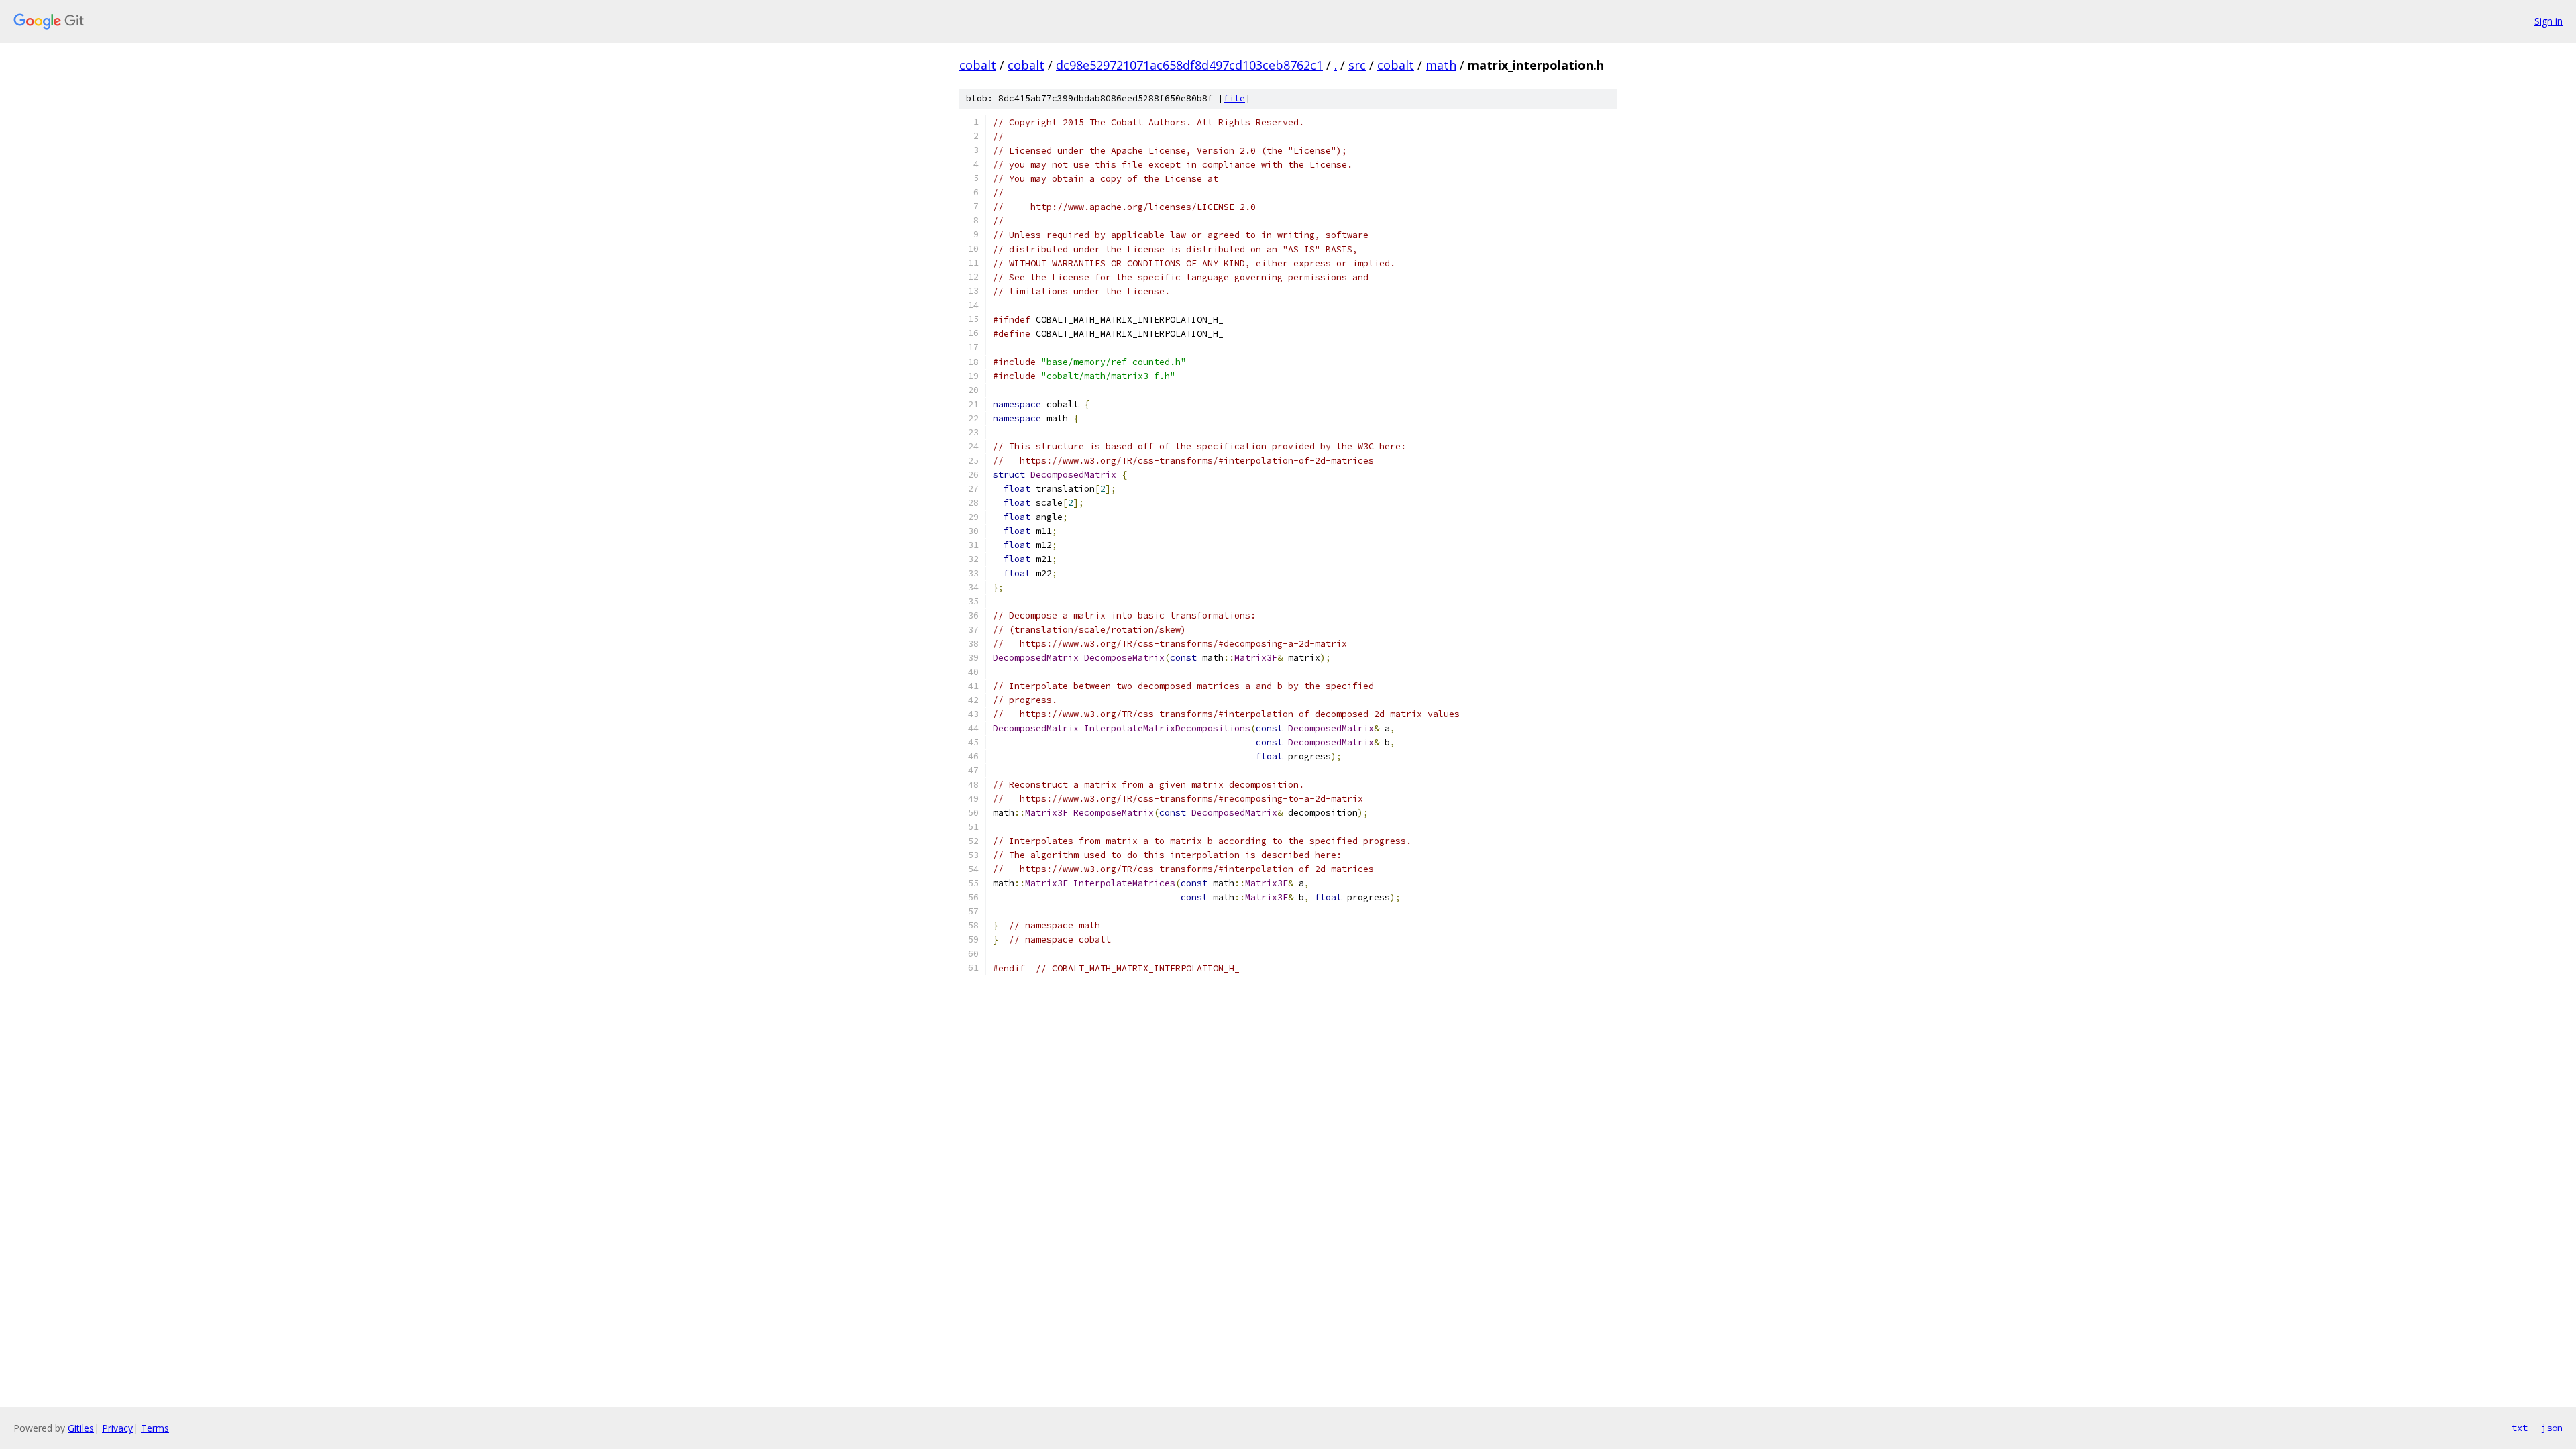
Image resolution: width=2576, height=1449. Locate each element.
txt (2520, 1428)
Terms (155, 1428)
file (1234, 98)
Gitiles (81, 1428)
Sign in (2548, 21)
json (2552, 1428)
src (1357, 65)
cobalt (978, 65)
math (1441, 65)
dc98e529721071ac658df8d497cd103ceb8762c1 (1189, 65)
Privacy (117, 1428)
